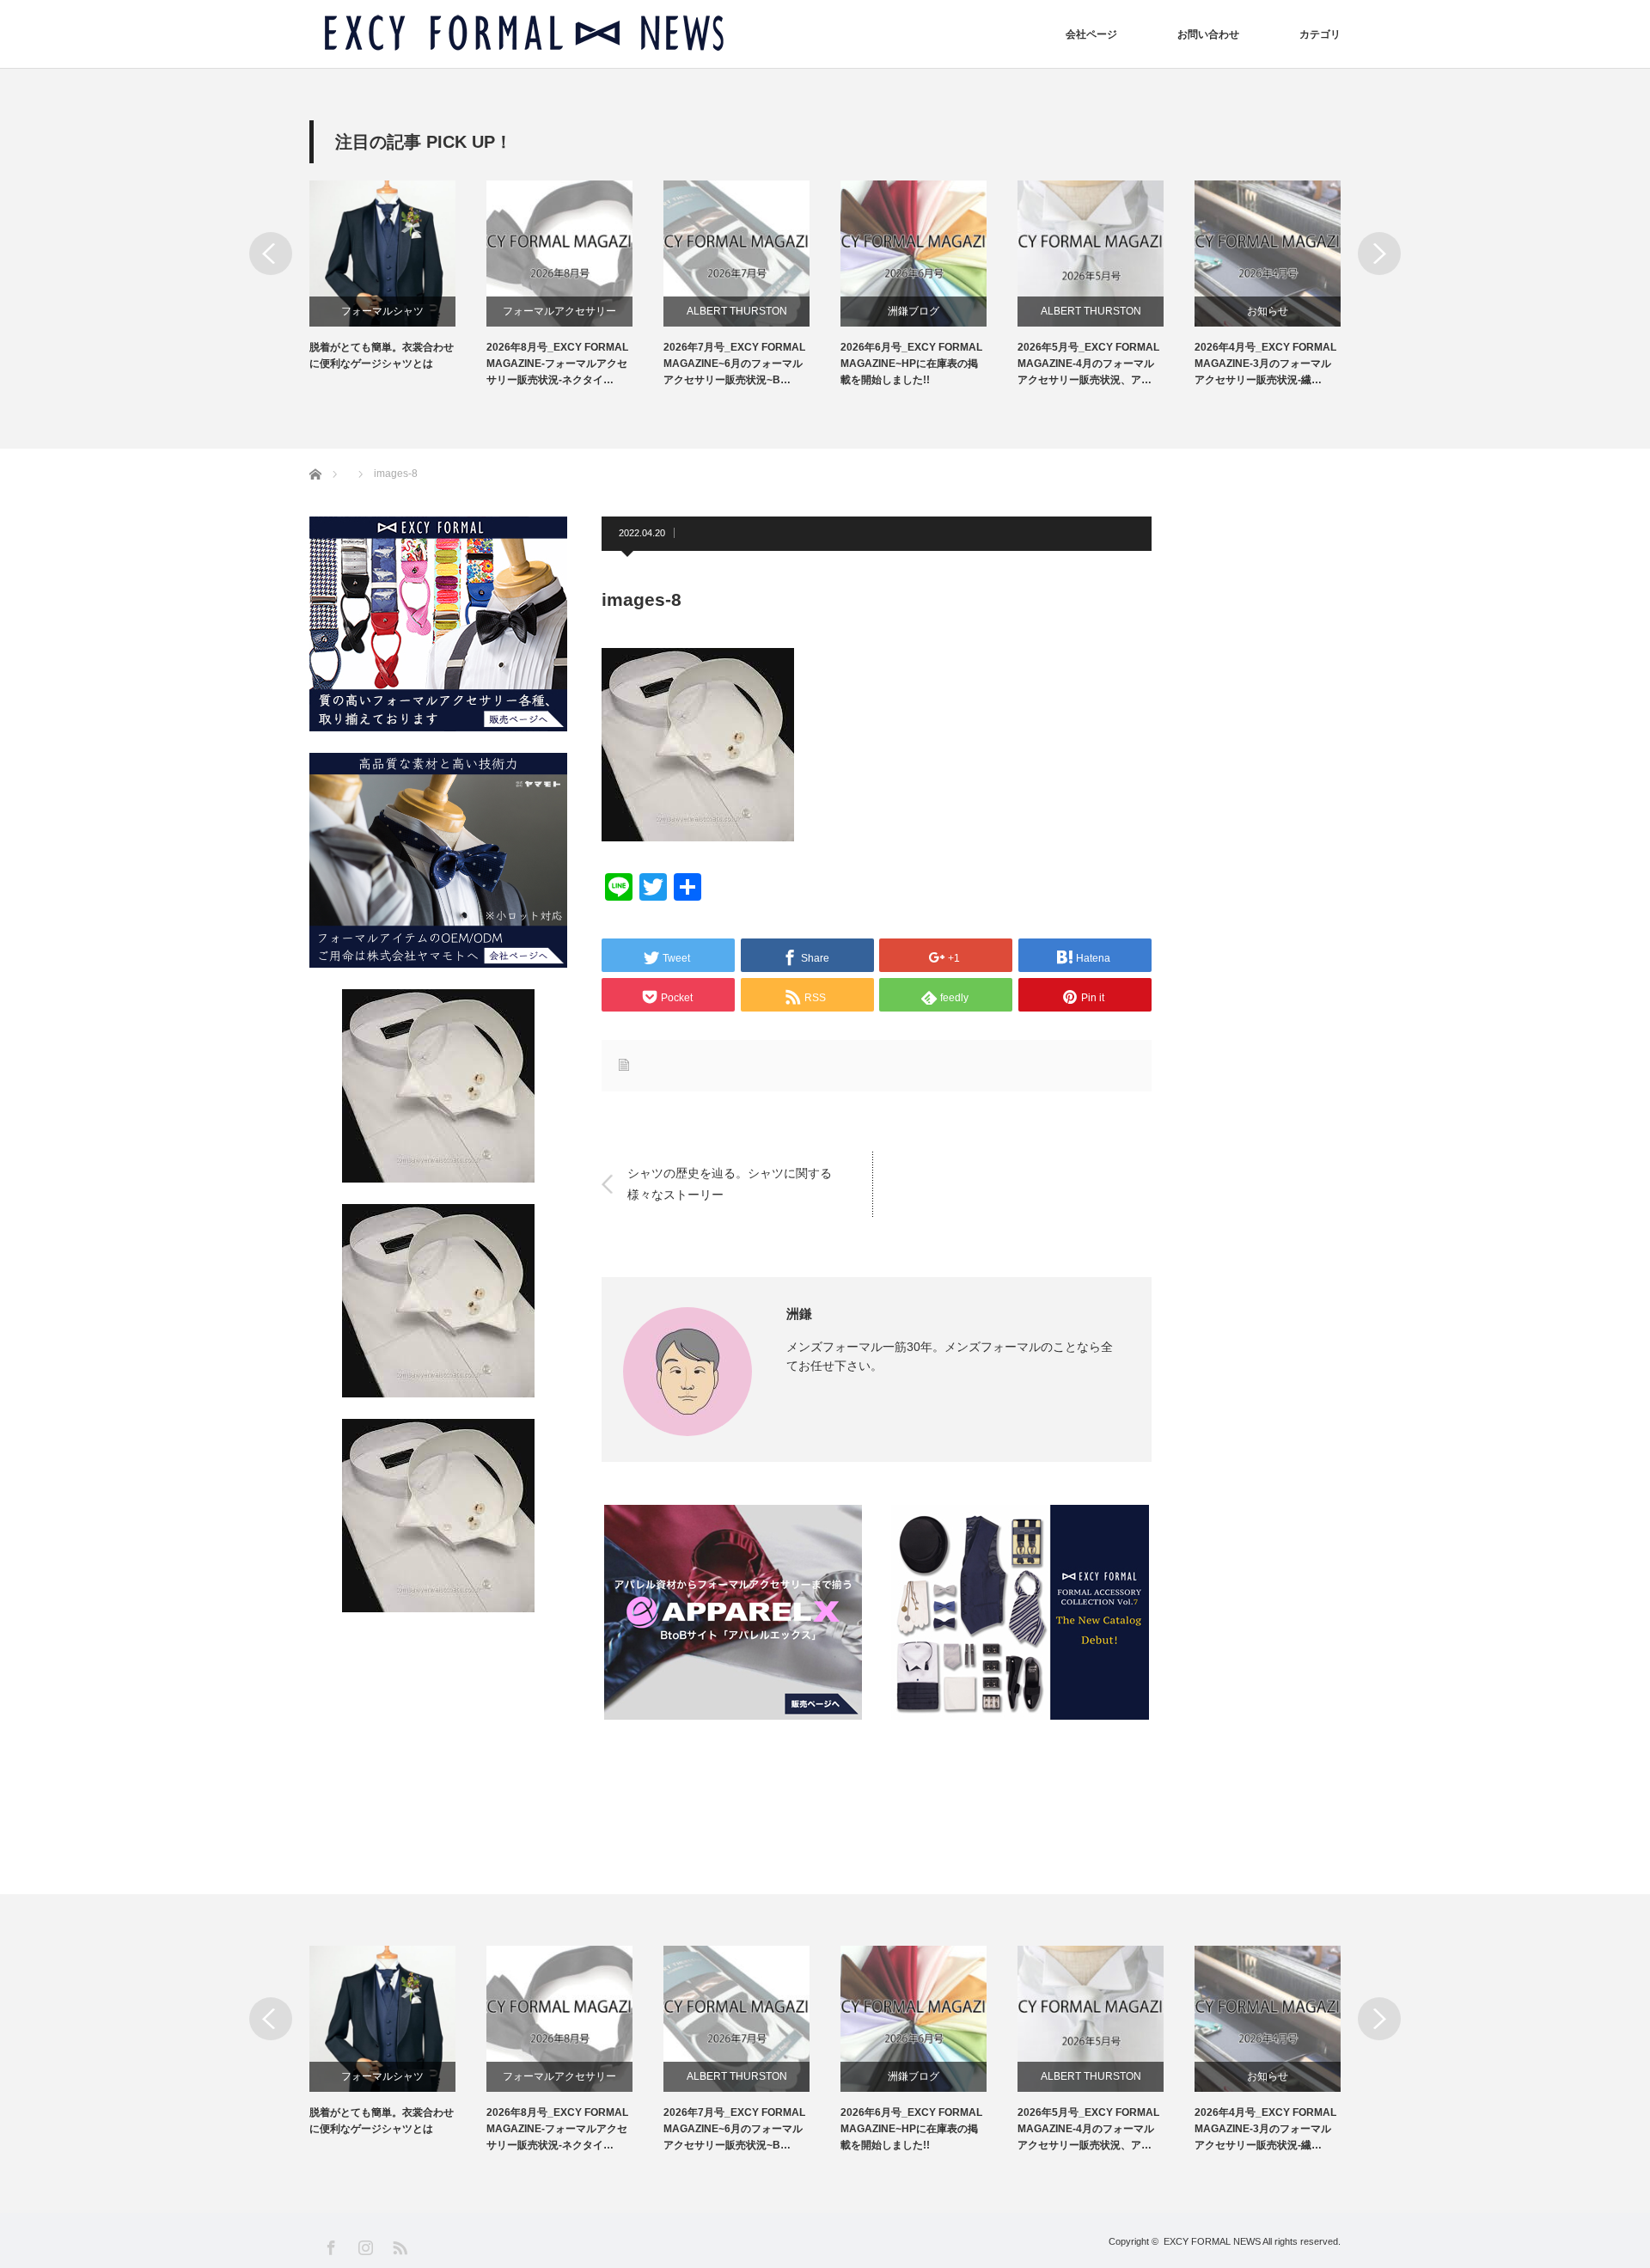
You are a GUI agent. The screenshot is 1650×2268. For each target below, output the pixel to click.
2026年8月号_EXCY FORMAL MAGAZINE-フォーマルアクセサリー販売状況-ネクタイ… (557, 364)
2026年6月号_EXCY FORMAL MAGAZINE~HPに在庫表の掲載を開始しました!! (911, 364)
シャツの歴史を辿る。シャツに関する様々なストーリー (730, 1183)
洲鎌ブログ (914, 311)
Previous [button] (271, 254)
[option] (398, 276)
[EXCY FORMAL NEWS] (524, 34)
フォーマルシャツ (382, 311)
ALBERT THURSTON (737, 311)
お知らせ (1268, 311)
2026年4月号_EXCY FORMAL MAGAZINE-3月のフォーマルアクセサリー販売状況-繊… (1265, 364)
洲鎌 (799, 1314)
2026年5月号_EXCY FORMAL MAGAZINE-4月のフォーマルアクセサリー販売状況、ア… (1088, 364)
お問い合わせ (1208, 34)
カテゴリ (1320, 34)
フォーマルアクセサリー (559, 311)
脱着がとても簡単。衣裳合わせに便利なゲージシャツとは (382, 355)
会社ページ (1091, 34)
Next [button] (1379, 254)
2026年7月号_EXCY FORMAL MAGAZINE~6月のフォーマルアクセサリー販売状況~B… (734, 364)
